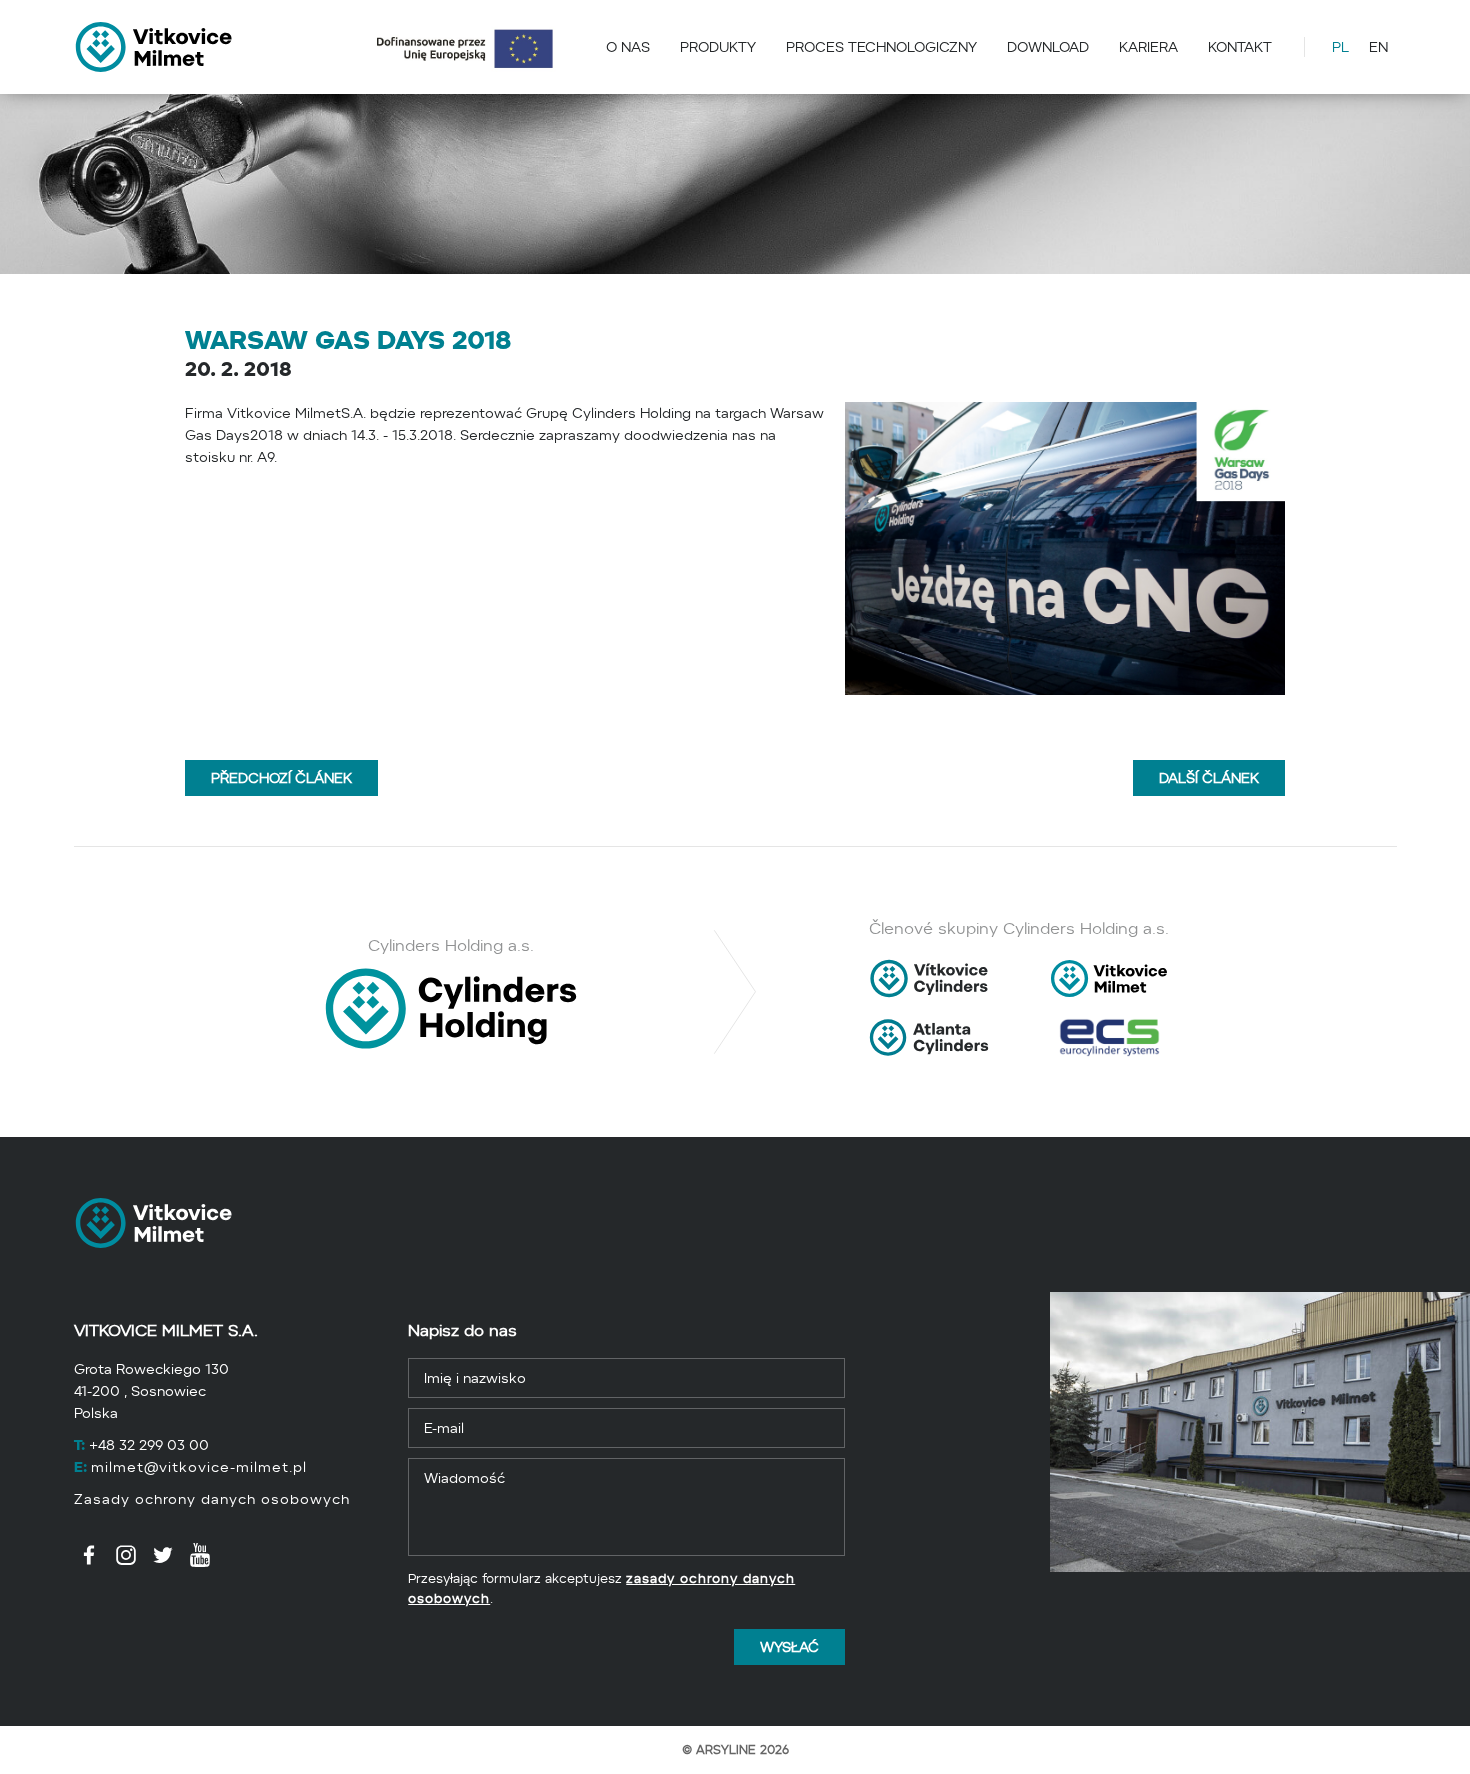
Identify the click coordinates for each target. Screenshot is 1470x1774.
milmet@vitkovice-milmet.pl (199, 1467)
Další (1209, 773)
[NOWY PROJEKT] (474, 47)
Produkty (718, 47)
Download (1048, 47)
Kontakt (1240, 47)
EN (1378, 47)
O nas (628, 47)
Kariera (1148, 47)
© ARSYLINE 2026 (735, 1750)
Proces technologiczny (881, 47)
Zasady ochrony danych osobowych (212, 1499)
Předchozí (281, 773)
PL (1340, 47)
